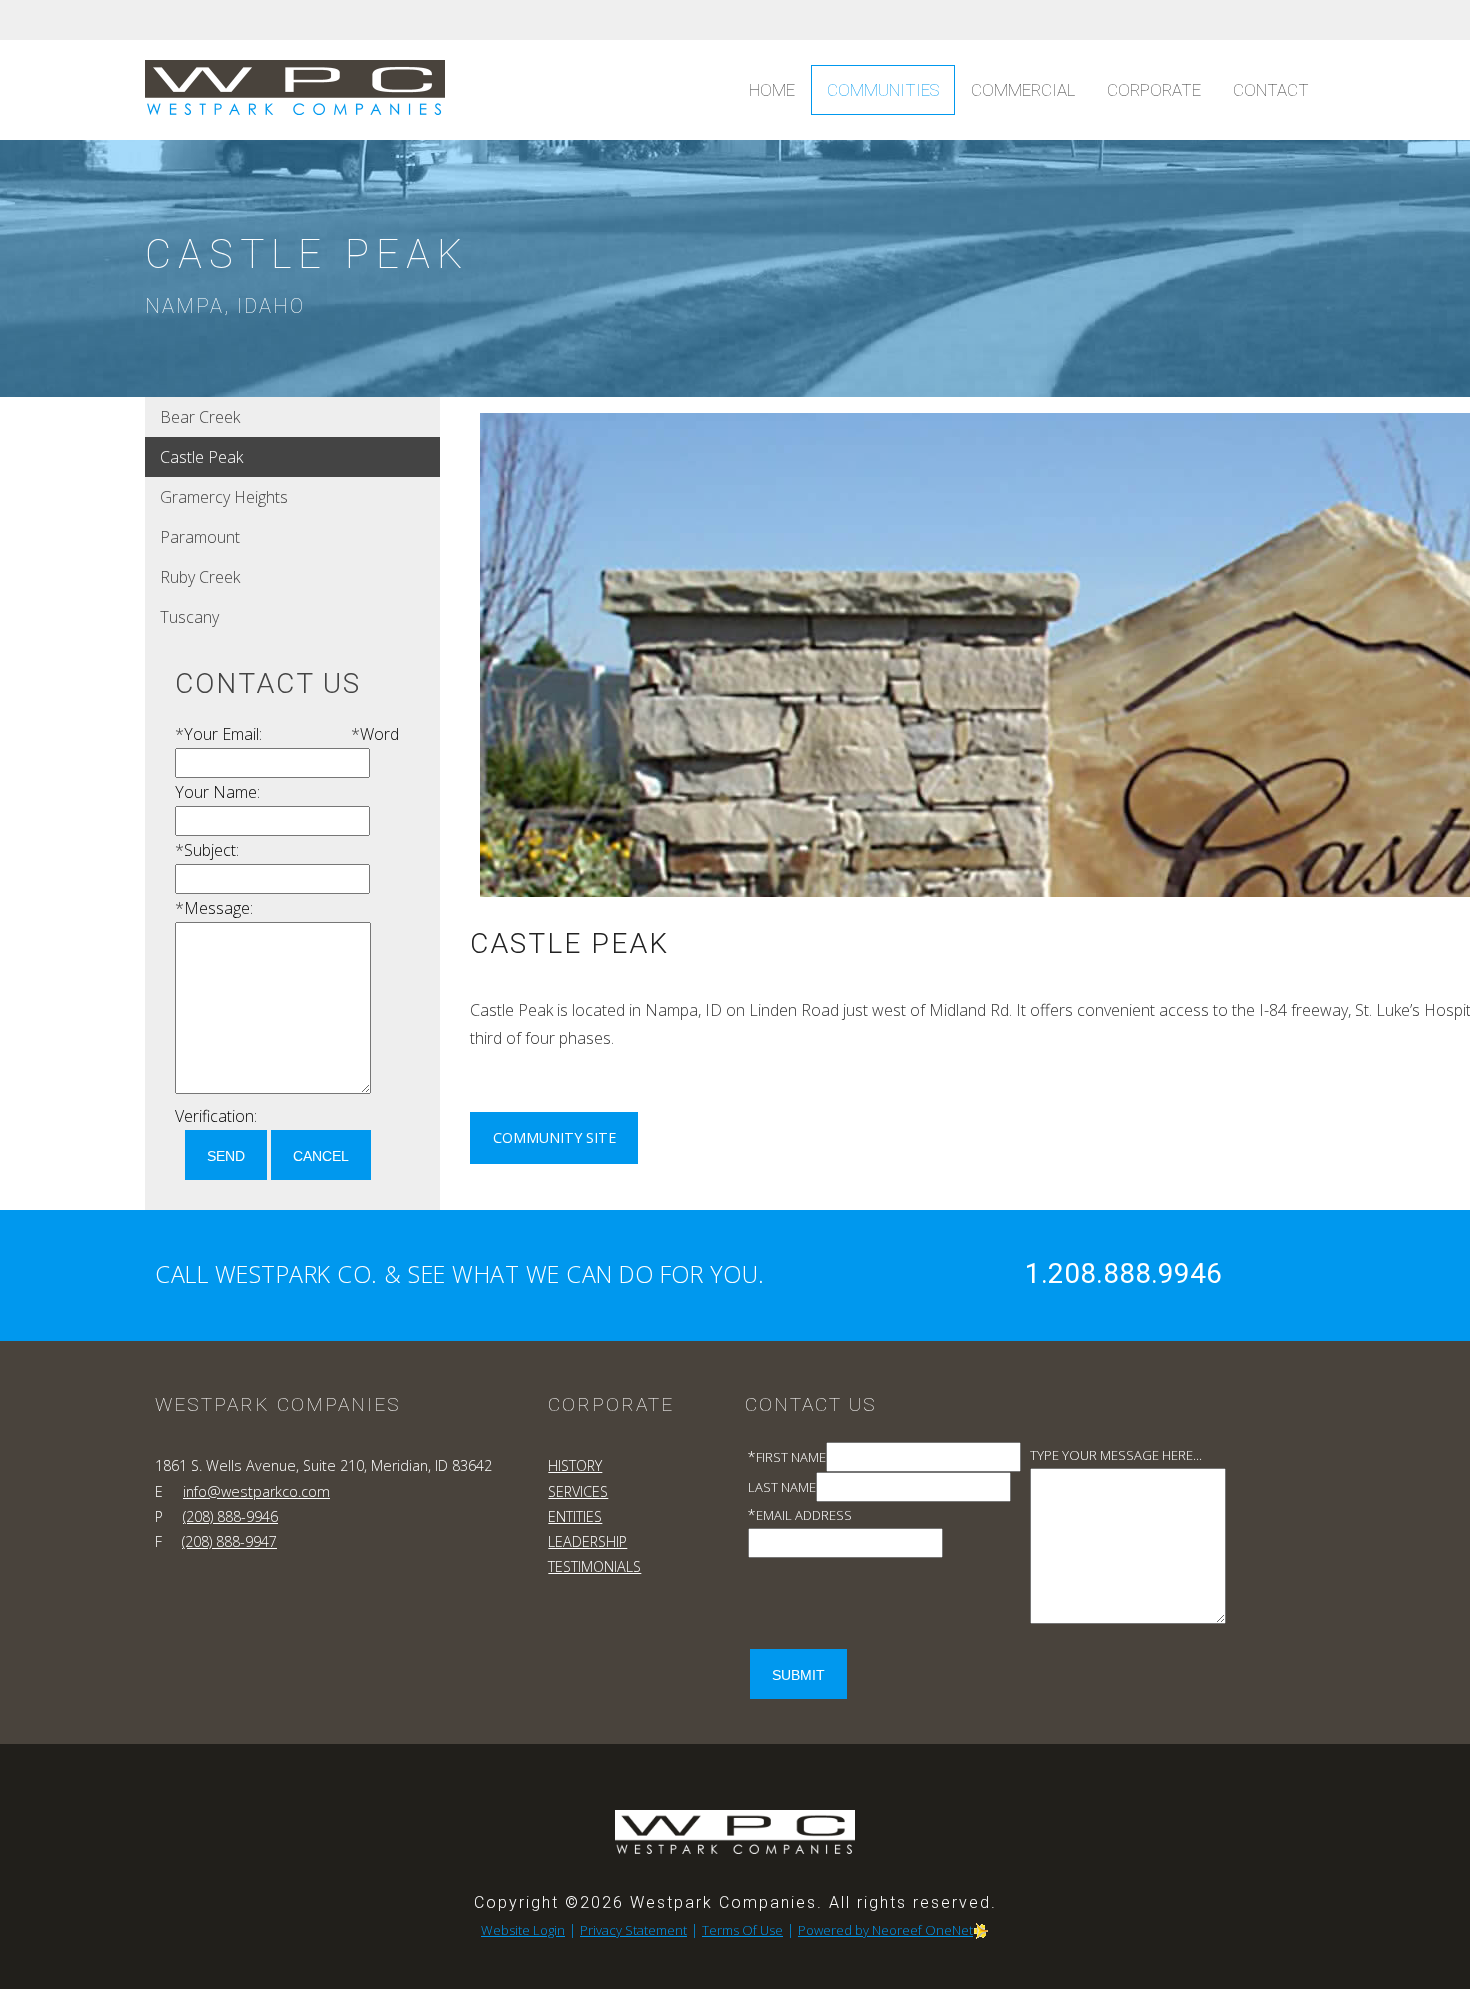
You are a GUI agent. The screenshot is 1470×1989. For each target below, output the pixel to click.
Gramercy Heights (224, 497)
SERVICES (578, 1491)
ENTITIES (575, 1516)
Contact (1271, 90)
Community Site (554, 1137)
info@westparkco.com (256, 1491)
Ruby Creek (200, 577)
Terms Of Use (742, 1930)
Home (772, 90)
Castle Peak (201, 457)
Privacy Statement (633, 1930)
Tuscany (189, 617)
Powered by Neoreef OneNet (885, 1930)
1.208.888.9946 (1123, 1273)
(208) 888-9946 (230, 1516)
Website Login (523, 1930)
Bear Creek (200, 417)
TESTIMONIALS (594, 1566)
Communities (883, 90)
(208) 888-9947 (229, 1541)
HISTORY (575, 1465)
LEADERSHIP (587, 1541)
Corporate (1154, 90)
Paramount (200, 537)
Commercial (1023, 90)
